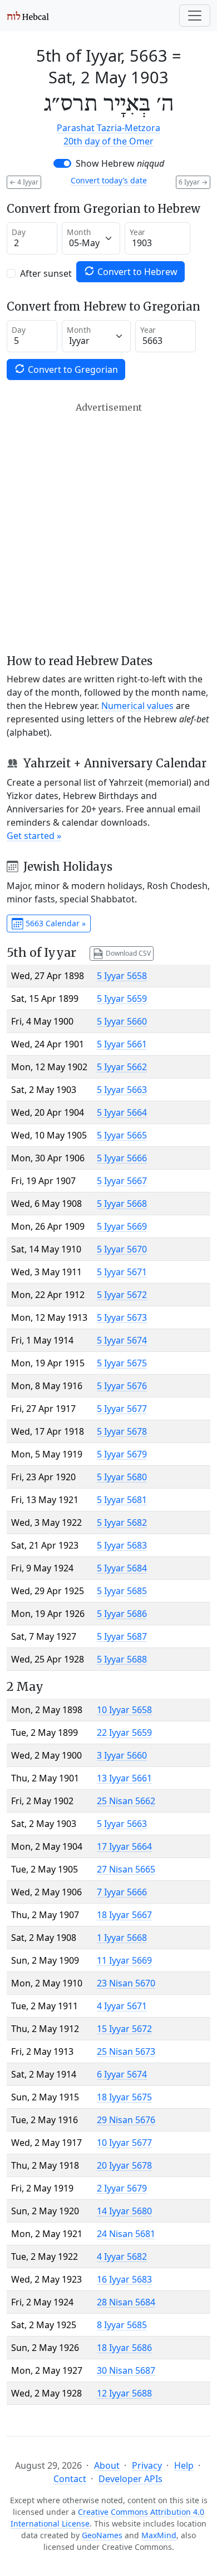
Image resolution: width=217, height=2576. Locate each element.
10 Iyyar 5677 (124, 2143)
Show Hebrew (120, 163)
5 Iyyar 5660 (122, 1021)
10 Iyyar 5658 (124, 1710)
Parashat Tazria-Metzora (108, 128)
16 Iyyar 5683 (124, 2279)
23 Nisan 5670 (126, 1983)
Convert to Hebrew (136, 272)
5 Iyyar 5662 (122, 1067)
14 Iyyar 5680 (124, 2211)
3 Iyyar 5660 (122, 1755)
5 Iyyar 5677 (122, 1409)
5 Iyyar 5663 (122, 1090)
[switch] (62, 163)
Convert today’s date (109, 180)
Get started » (34, 836)
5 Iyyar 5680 (122, 1477)
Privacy (147, 2465)
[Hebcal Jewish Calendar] (28, 16)
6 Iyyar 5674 (122, 2074)
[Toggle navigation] (195, 16)
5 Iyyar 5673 (122, 1317)
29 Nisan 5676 (126, 2120)
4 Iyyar (24, 182)
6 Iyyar (193, 182)
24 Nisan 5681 (126, 2234)
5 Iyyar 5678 (122, 1431)
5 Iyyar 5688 (122, 1659)
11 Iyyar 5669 (124, 1960)
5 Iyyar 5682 (122, 1522)
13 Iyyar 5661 (124, 1778)
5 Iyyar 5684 (122, 1568)
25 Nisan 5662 (126, 1801)
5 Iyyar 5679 (122, 1454)
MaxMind (159, 2535)
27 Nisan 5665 (126, 1869)
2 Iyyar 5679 (122, 2188)
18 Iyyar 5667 (124, 1915)
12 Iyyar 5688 (124, 2393)
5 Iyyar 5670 (122, 1249)
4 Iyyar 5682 (122, 2257)
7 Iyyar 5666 (122, 1892)
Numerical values (137, 706)
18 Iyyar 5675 (124, 2097)
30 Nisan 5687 (126, 2370)
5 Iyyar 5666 (122, 1158)
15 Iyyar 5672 (124, 2029)
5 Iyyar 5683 (122, 1545)
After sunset (46, 273)
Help (184, 2465)
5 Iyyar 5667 (122, 1181)
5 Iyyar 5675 (122, 1363)
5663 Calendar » (55, 923)
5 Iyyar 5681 (122, 1500)
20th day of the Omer (108, 141)
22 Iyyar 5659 (124, 1733)
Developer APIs (130, 2479)
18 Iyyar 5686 (124, 2348)
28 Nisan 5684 (126, 2302)
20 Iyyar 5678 (124, 2165)
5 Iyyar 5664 (122, 1112)
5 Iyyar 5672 (122, 1295)
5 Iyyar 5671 (122, 1272)
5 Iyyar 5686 (122, 1614)
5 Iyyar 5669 (122, 1226)
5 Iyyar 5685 (122, 1591)
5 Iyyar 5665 (122, 1135)
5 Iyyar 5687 (122, 1636)
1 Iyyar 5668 (122, 1938)
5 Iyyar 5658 (122, 976)
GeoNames (102, 2535)
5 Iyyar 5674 (122, 1340)
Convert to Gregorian (72, 370)
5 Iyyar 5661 (122, 1044)
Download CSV (127, 953)
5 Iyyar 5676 (122, 1386)
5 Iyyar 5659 (122, 999)
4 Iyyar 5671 (122, 2006)
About (107, 2465)
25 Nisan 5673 (126, 2051)
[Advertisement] (108, 528)
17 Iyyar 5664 (124, 1846)
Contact (70, 2479)
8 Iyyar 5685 (122, 2325)
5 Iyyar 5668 (122, 1204)
